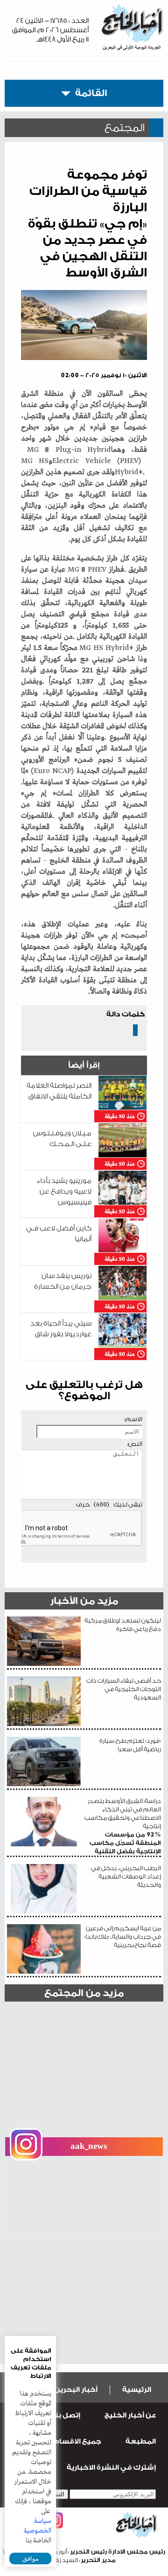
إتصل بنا (66, 2415)
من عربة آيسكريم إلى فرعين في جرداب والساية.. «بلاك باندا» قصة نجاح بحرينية (122, 1937)
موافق (31, 2559)
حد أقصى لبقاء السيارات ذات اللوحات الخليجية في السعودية (124, 1689)
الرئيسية (137, 2390)
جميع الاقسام (77, 2441)
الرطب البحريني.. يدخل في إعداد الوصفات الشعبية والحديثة (126, 1876)
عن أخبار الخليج (130, 2415)
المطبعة (141, 2441)
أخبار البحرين (76, 2390)
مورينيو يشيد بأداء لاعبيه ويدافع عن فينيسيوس (64, 1191)
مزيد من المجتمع (84, 1993)
